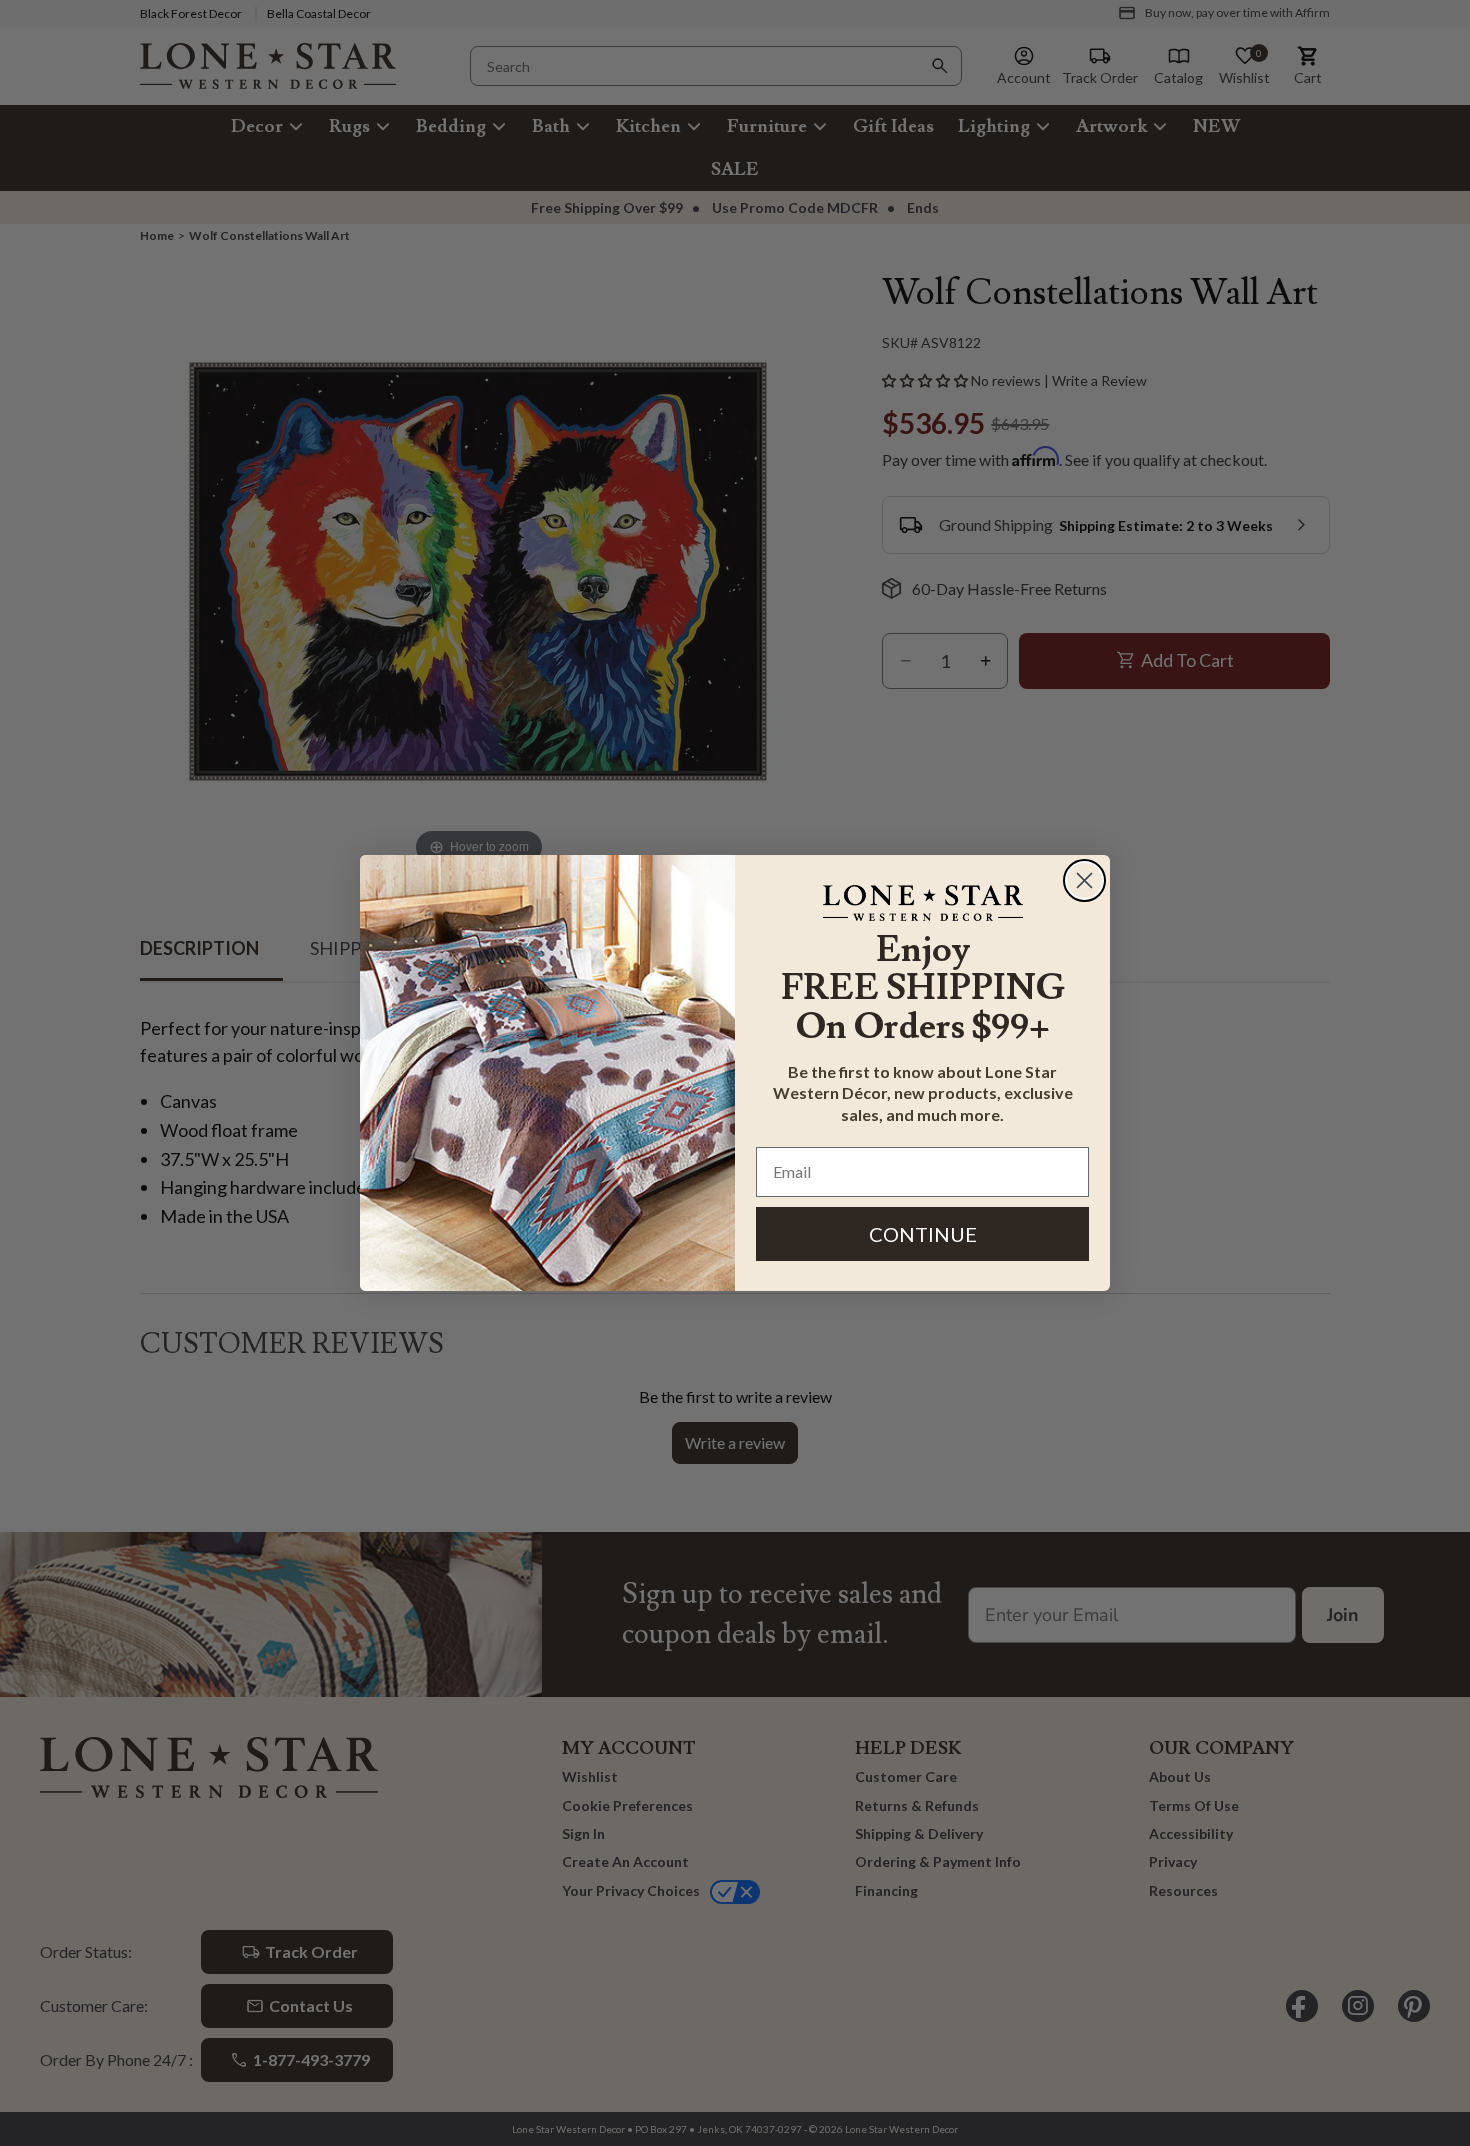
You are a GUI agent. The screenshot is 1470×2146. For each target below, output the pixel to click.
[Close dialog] (1084, 880)
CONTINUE (923, 1234)
